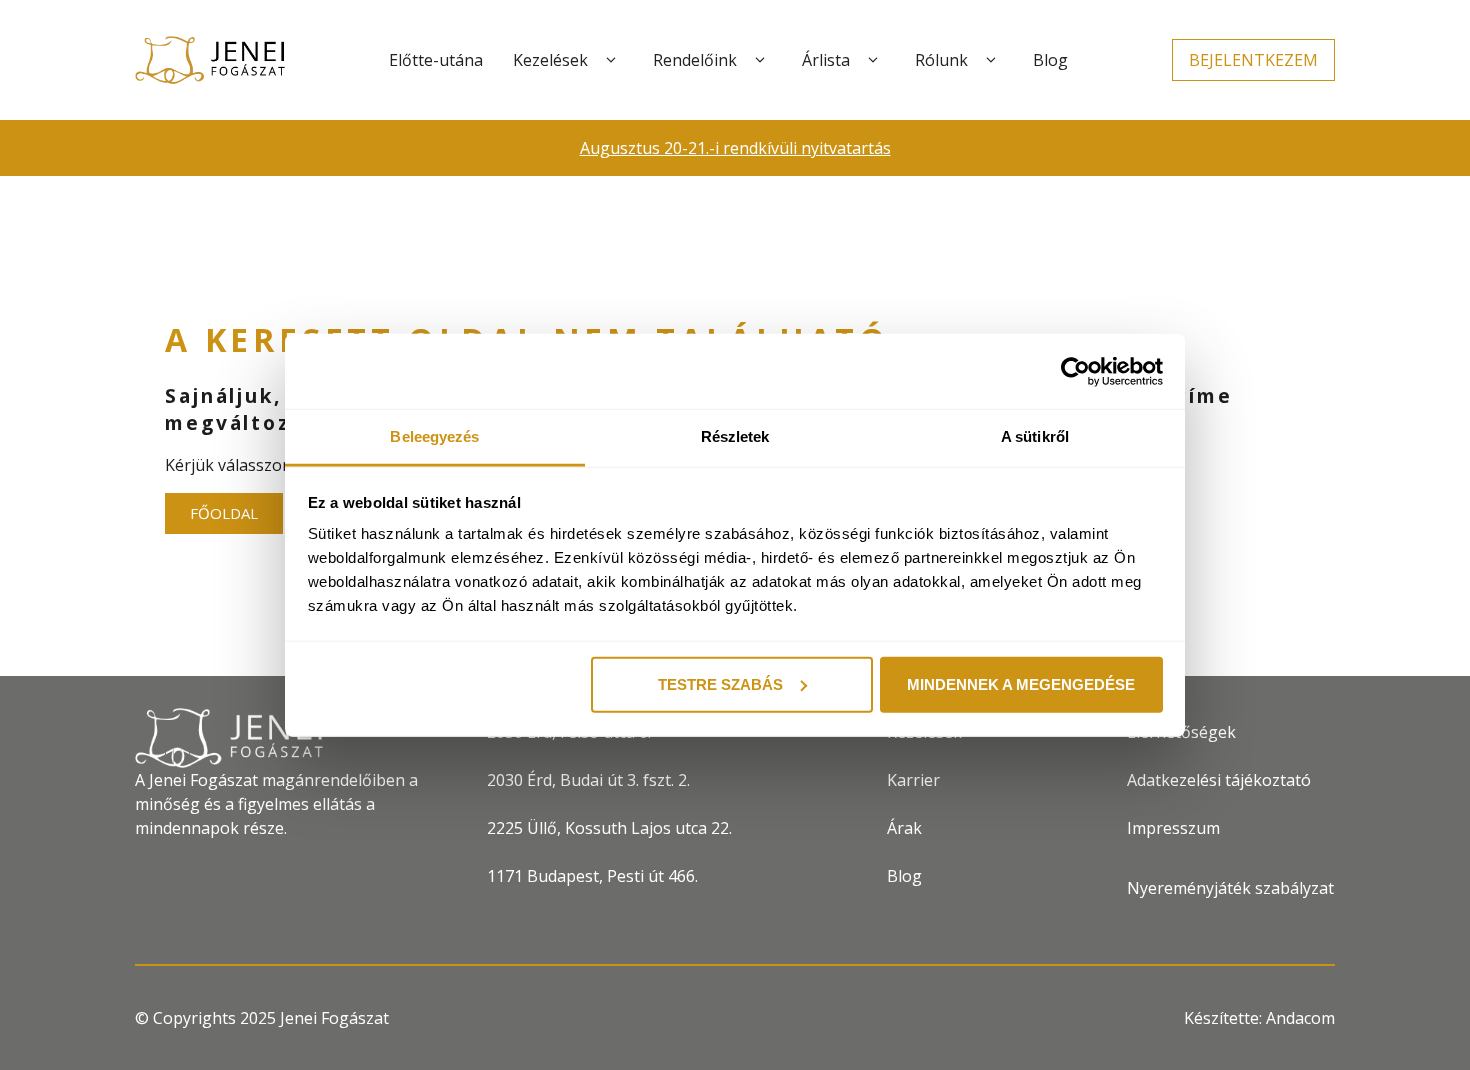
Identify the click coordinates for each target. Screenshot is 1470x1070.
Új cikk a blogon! (1115, 148)
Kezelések (550, 60)
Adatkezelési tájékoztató (1219, 780)
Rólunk (941, 60)
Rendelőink (695, 60)
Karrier (913, 780)
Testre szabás (720, 683)
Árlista (826, 60)
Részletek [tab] (735, 436)
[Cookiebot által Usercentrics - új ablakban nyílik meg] (1075, 371)
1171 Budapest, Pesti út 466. (592, 876)
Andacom (1300, 1018)
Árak (904, 828)
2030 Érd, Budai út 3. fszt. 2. (588, 780)
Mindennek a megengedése (1021, 683)
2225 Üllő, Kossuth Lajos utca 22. (609, 828)
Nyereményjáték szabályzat (1230, 888)
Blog (1050, 60)
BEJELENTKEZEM (1253, 60)
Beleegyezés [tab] (434, 436)
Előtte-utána (436, 60)
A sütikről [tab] (1035, 436)
